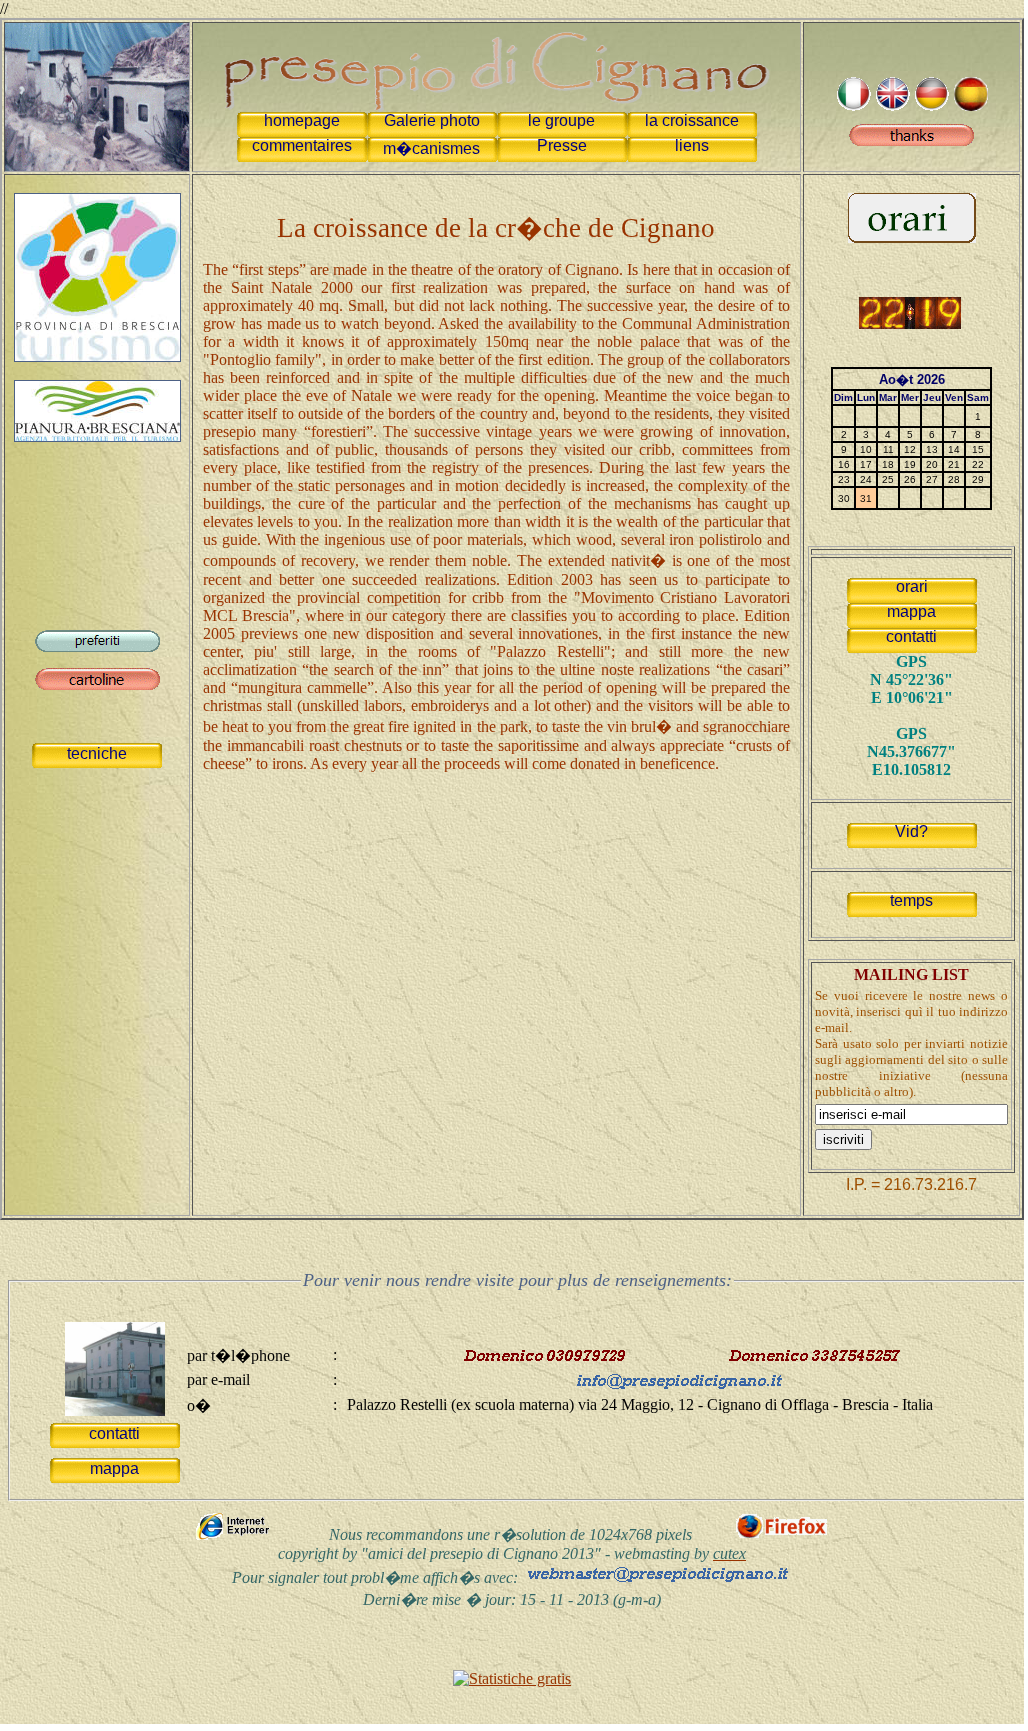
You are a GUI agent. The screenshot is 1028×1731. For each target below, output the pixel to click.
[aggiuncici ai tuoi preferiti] (97, 646)
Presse (562, 145)
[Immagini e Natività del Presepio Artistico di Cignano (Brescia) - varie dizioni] (97, 91)
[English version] (892, 105)
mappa (911, 611)
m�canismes (431, 148)
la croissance (692, 120)
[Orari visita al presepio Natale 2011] (912, 237)
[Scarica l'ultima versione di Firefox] (782, 1535)
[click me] (911, 140)
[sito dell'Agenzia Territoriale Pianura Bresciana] (97, 436)
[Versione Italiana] (853, 105)
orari (912, 586)
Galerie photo (432, 120)
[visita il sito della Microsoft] (236, 1535)
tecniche (97, 753)
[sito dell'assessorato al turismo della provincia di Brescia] (97, 356)
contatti (911, 636)
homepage (302, 120)
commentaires (302, 145)
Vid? (911, 831)
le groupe (561, 120)
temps (911, 900)
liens (692, 145)
